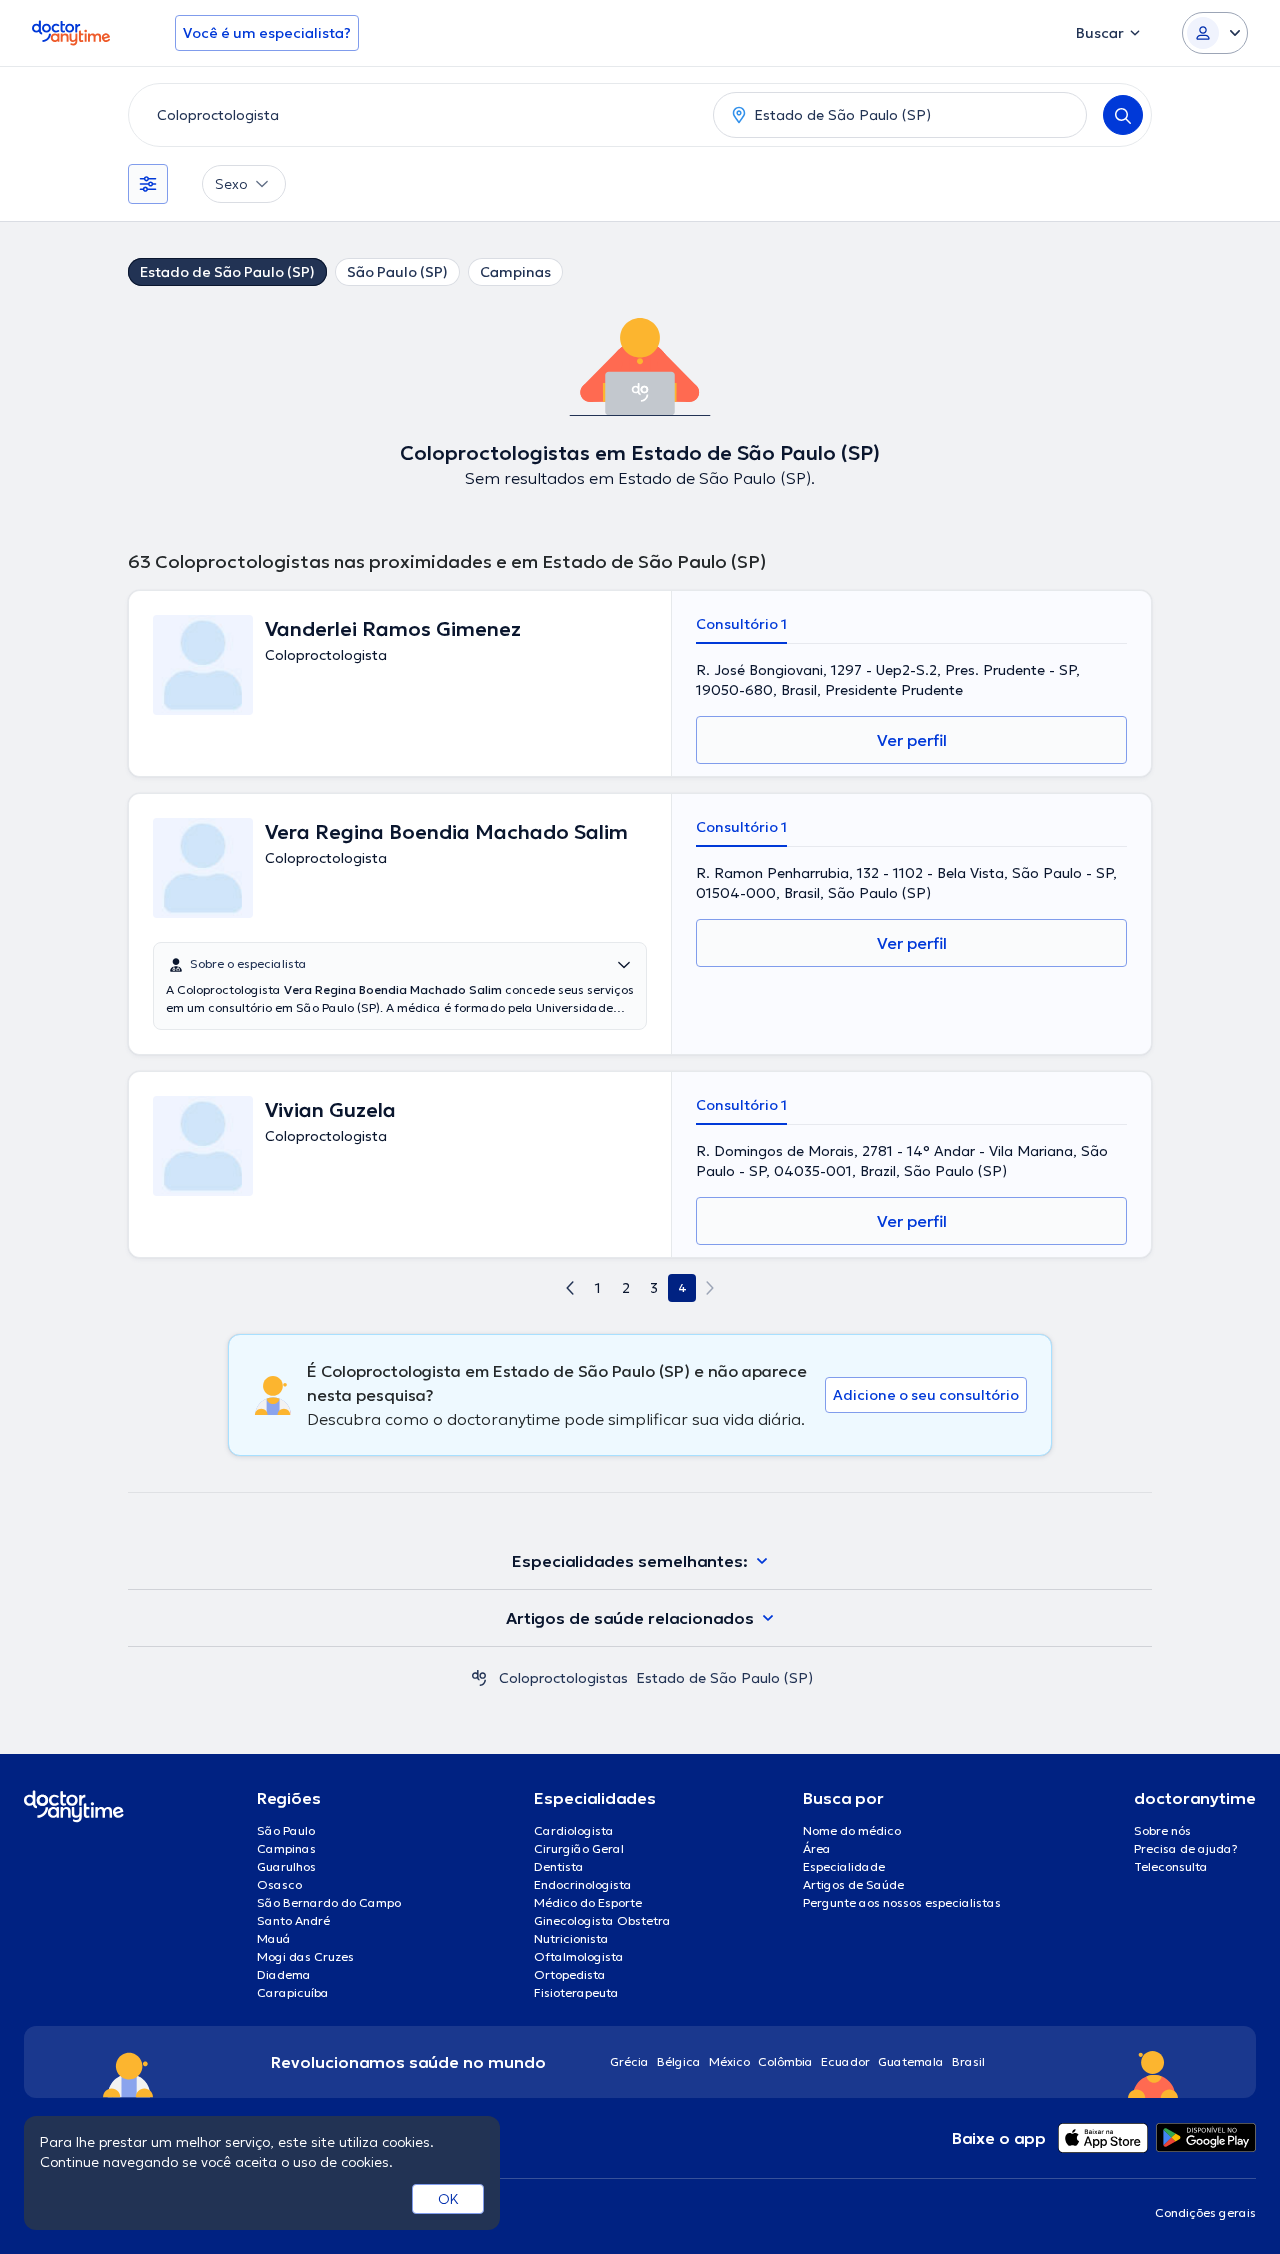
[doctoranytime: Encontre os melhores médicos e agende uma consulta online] (479, 1678)
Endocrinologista (583, 1884)
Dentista (559, 1866)
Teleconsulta (1171, 1866)
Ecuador (845, 2061)
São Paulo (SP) (397, 272)
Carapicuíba (293, 1992)
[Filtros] (148, 184)
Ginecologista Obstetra (602, 1920)
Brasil (968, 2061)
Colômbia (785, 2061)
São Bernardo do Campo (329, 1902)
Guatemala (911, 2061)
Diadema (284, 1974)
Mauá (274, 1938)
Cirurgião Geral (579, 1848)
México (729, 2061)
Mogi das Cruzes (305, 1956)
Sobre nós (1162, 1830)
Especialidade (844, 1866)
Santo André (293, 1920)
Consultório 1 (741, 624)
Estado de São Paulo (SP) (227, 272)
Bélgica (679, 2061)
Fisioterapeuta (576, 1992)
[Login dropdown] (1215, 33)
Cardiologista (574, 1830)
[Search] (1123, 115)
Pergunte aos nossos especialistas (902, 1902)
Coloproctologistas (563, 1678)
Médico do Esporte (588, 1902)
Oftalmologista (579, 1956)
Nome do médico (852, 1830)
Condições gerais (1205, 2212)
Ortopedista (570, 1974)
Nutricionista (571, 1938)
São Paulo (286, 1830)
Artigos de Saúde (853, 1884)
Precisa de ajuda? (1186, 1848)
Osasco (279, 1884)
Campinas (515, 272)
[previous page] (570, 1288)
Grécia (629, 2061)
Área (817, 1848)
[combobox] (417, 115)
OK (448, 2199)
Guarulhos (286, 1866)
